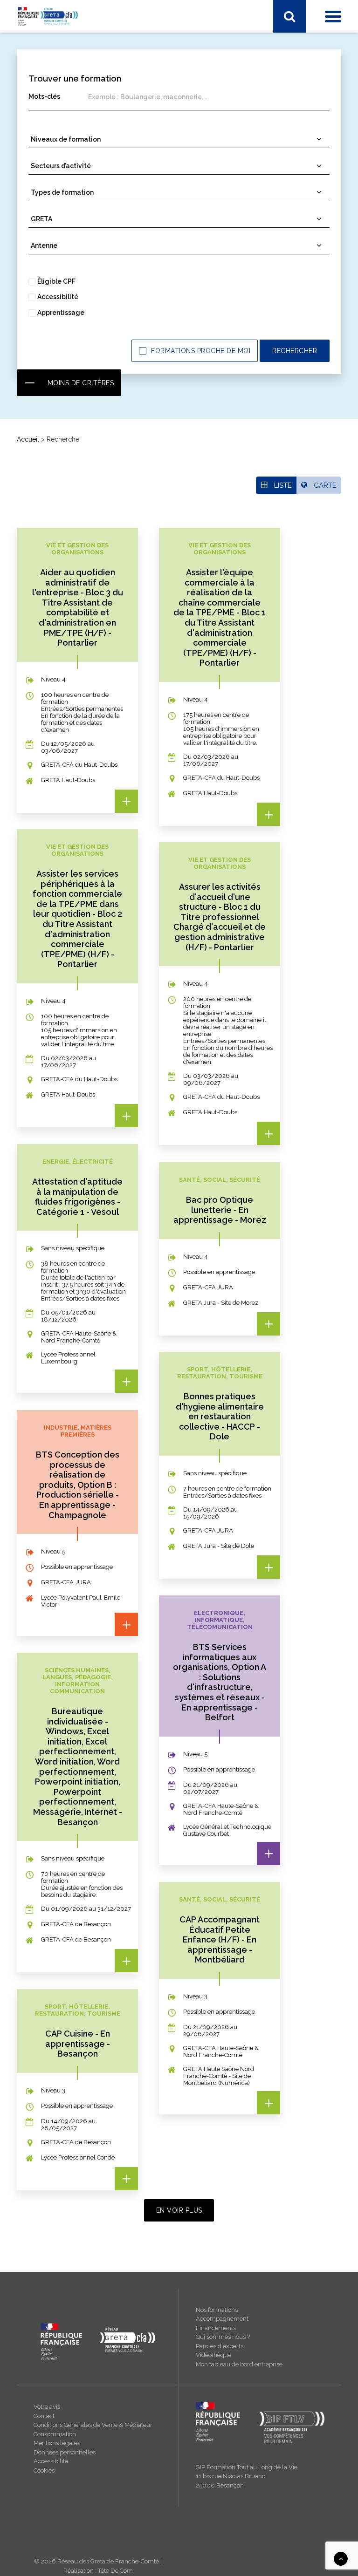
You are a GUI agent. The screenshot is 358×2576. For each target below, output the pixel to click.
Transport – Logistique (60, 175)
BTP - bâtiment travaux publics (72, 199)
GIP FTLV (40, 312)
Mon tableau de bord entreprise (239, 2364)
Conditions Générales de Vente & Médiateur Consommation (93, 2429)
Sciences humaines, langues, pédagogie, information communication (130, 138)
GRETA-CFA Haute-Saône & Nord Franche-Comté (101, 288)
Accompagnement (222, 2319)
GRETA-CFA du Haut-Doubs (68, 276)
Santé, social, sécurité (58, 126)
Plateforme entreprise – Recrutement (82, 365)
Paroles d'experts (220, 2346)
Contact (44, 2416)
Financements (216, 2328)
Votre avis (47, 2407)
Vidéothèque (213, 2355)
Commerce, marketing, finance (72, 211)
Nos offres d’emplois (58, 499)
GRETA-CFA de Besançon (65, 264)
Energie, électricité (54, 102)
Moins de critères (81, 383)
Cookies (44, 2470)
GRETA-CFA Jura (51, 487)
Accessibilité (51, 2461)
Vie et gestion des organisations (74, 163)
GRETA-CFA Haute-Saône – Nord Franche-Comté (100, 463)
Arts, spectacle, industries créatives (79, 187)
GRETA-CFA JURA (53, 300)
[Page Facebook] (24, 45)
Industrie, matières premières (70, 114)
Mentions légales (57, 2443)
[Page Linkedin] (43, 45)
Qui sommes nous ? (223, 2337)
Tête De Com (115, 2571)
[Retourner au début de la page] (341, 2558)
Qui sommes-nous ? (57, 438)
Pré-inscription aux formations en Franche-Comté (100, 353)
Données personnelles (65, 2452)
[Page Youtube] (63, 45)
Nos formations (217, 2310)
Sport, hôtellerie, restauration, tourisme (84, 150)
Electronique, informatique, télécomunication (93, 223)
